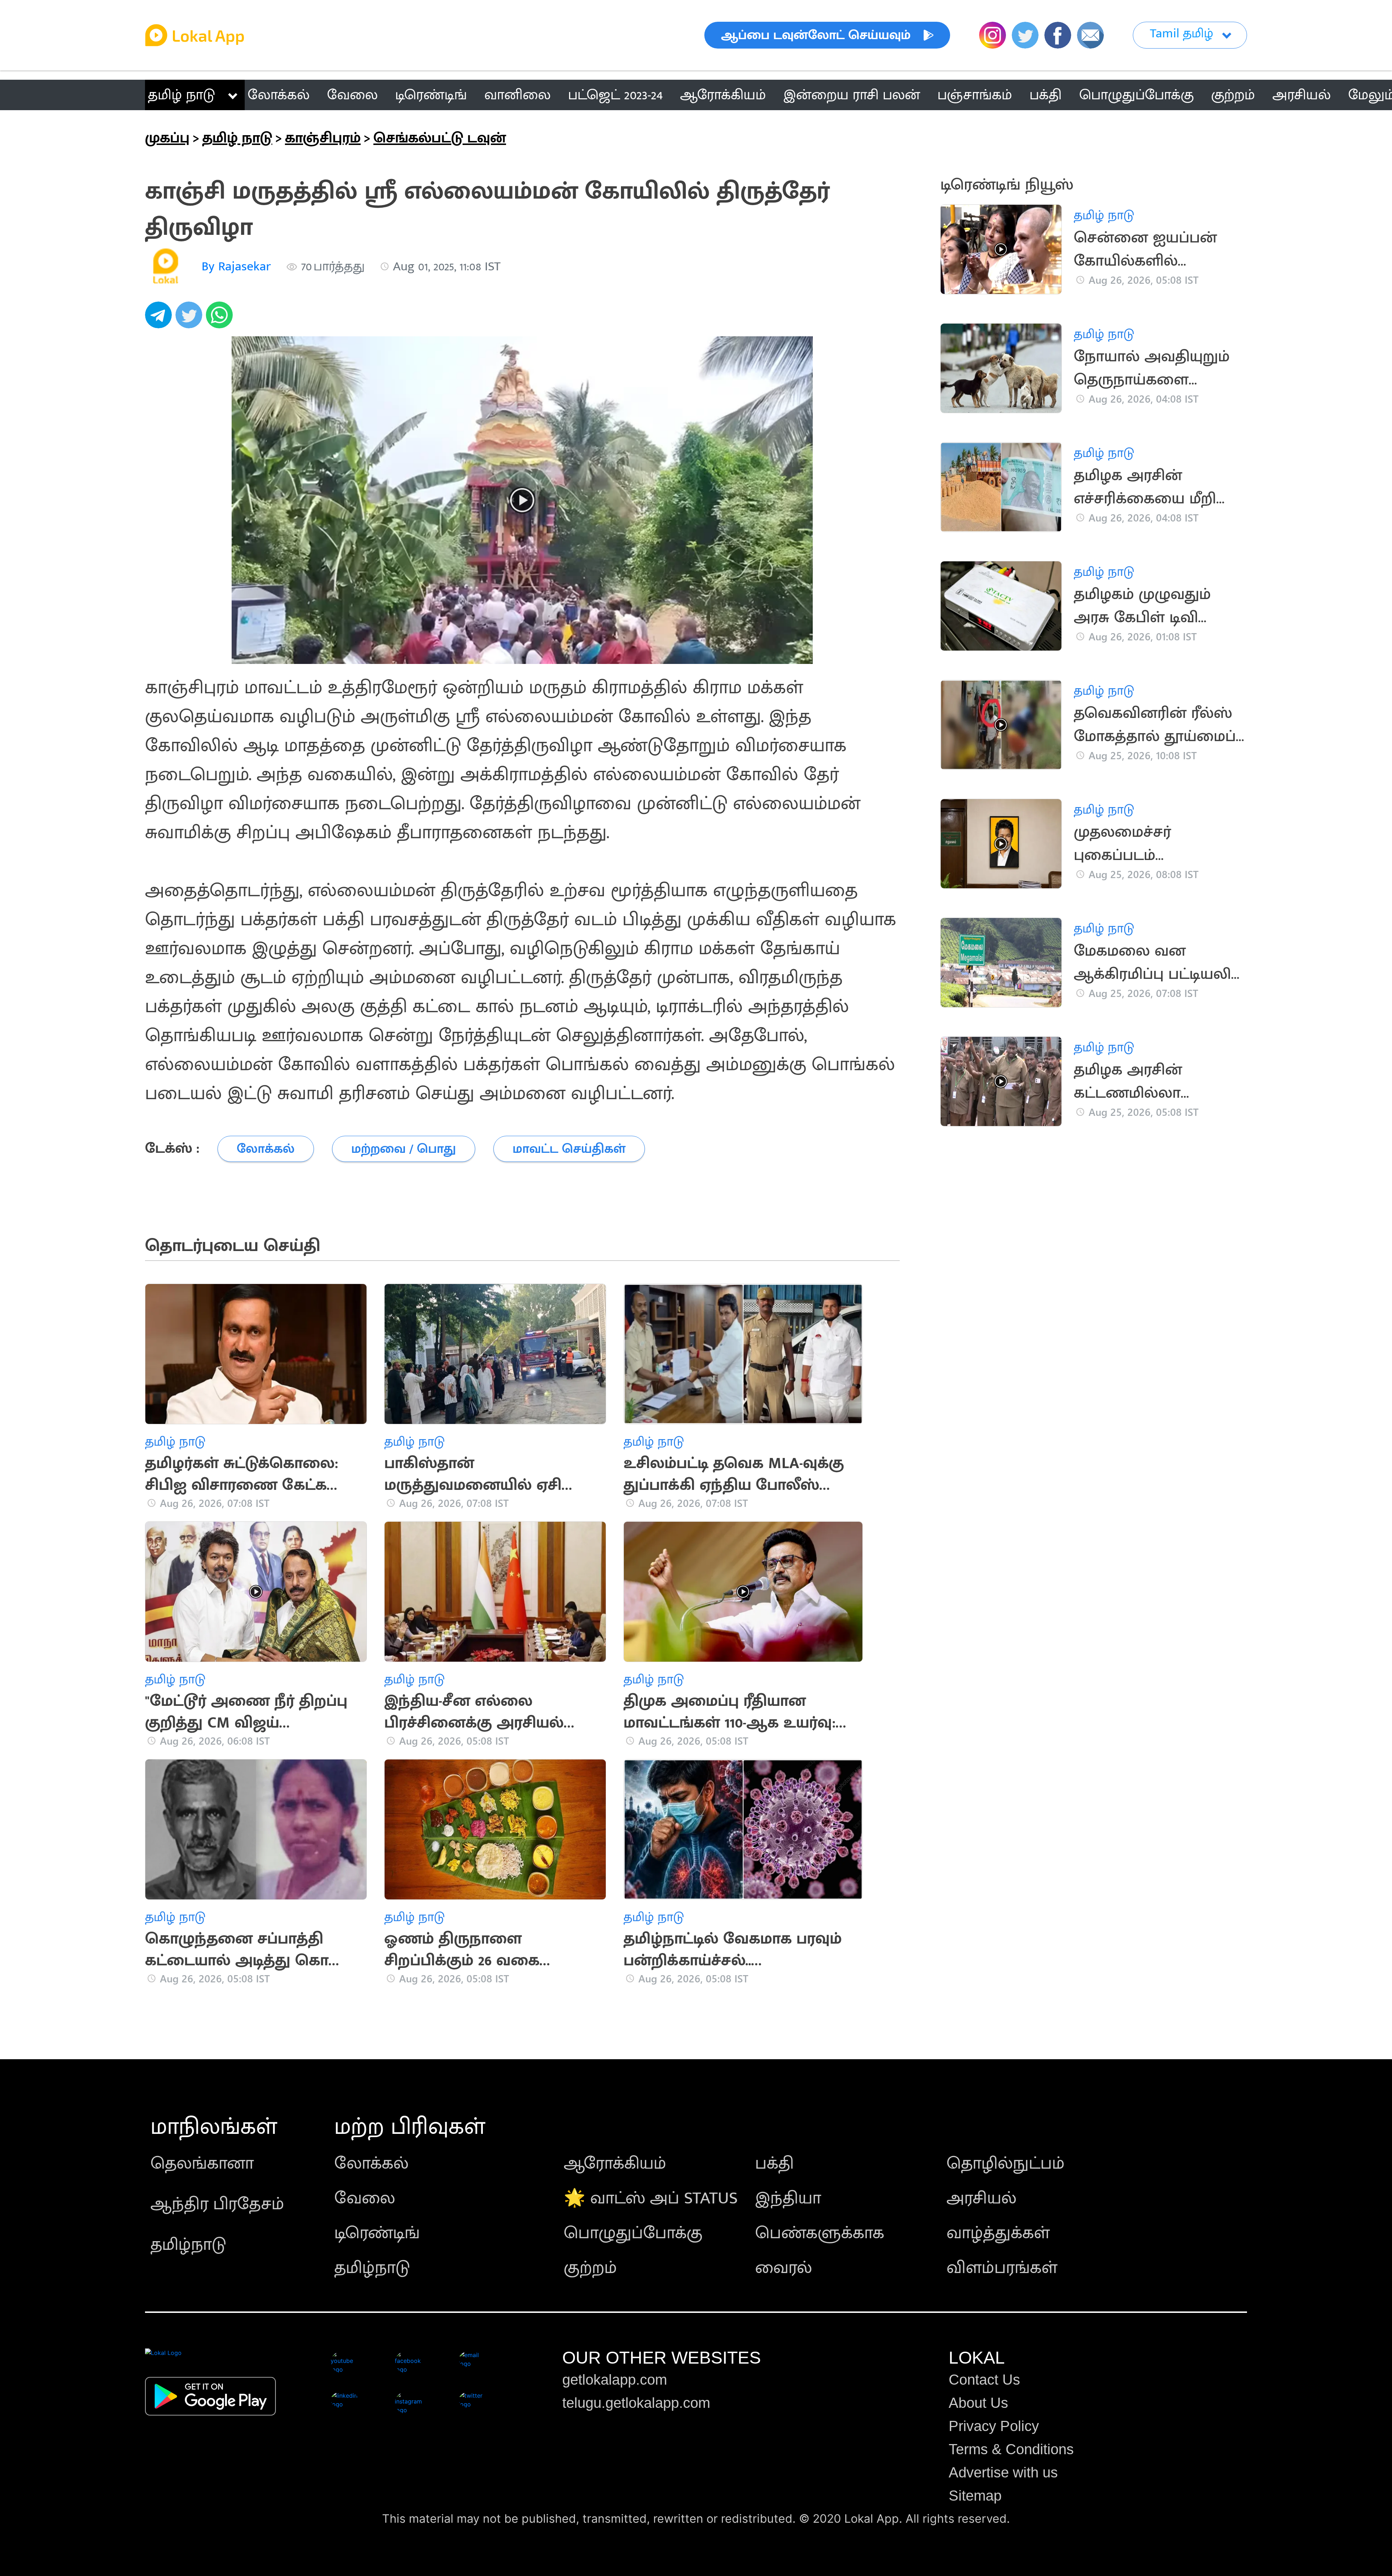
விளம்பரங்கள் (1002, 2268)
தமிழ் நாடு (181, 95)
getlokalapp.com (615, 2380)
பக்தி (774, 2164)
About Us (978, 2403)
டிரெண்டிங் (377, 2233)
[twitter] (191, 319)
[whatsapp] (221, 319)
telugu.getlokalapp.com (636, 2403)
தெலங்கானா (202, 2164)
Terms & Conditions (1011, 2449)
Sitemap (975, 2496)
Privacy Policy (994, 2426)
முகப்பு (167, 138)
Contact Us (984, 2380)
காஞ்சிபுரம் (323, 138)
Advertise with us (1003, 2472)
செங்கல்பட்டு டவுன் (440, 138)
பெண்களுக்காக (820, 2233)
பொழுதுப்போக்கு (633, 2233)
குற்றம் (590, 2268)
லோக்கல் (371, 2164)
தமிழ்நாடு (188, 2245)
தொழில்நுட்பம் (1006, 2164)
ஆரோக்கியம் (615, 2164)
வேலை (365, 2198)
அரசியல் (981, 2198)
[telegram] (160, 319)
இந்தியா (788, 2198)
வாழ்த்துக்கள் (998, 2233)
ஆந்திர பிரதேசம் (217, 2204)
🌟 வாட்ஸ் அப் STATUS (651, 2198)
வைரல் (784, 2268)
